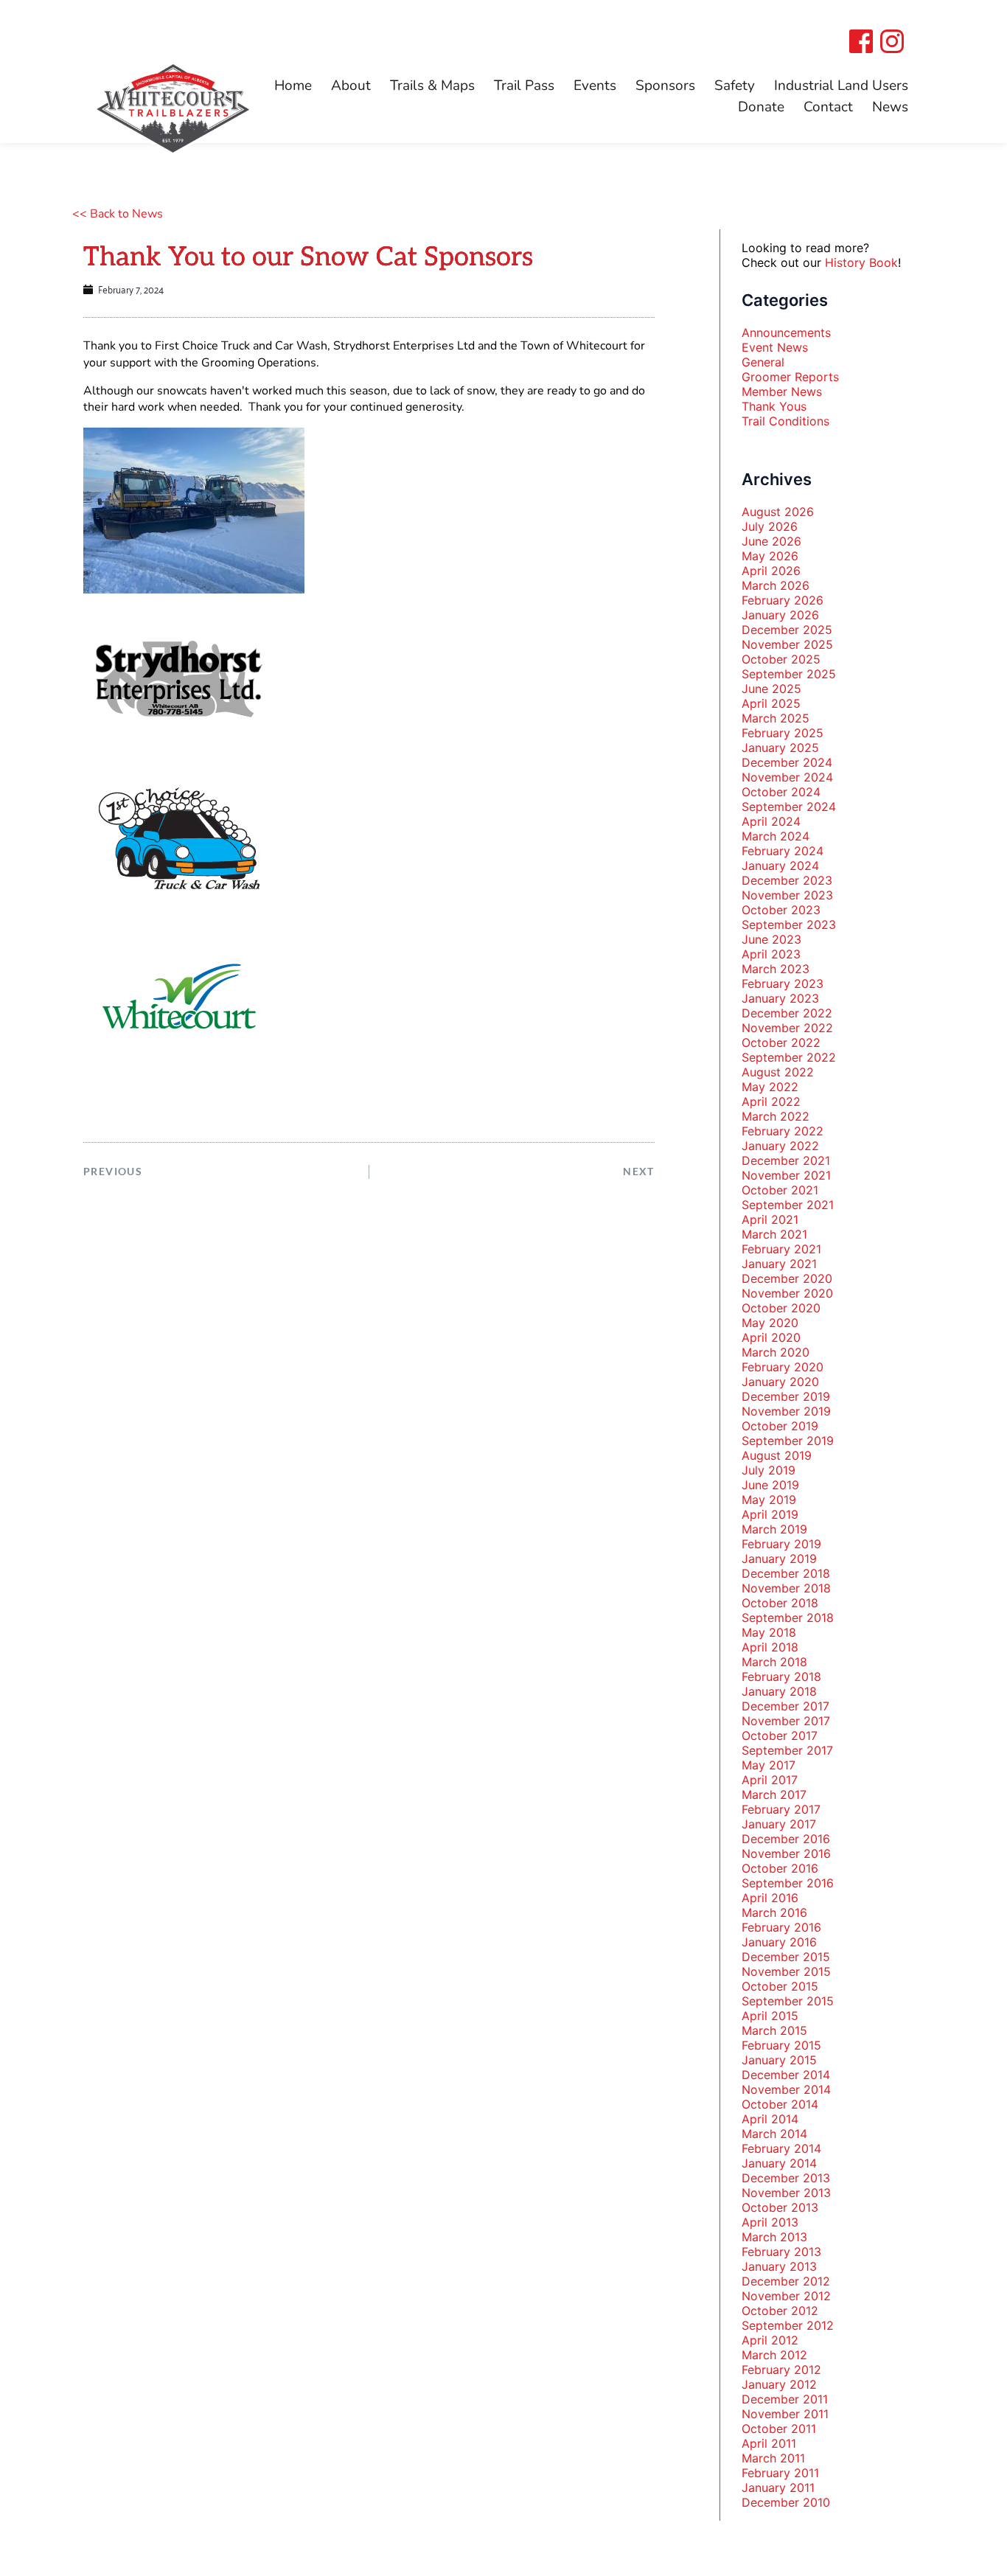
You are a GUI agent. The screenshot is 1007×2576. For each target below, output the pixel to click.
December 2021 (786, 1160)
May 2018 (769, 1632)
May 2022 (770, 1087)
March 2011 (773, 2458)
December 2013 (786, 2178)
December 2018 (786, 1573)
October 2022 (781, 1042)
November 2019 (786, 1411)
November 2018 (786, 1588)
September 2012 (788, 2325)
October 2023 (781, 910)
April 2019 (770, 1514)
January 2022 (780, 1146)
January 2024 (780, 866)
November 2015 (786, 1971)
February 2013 (781, 2252)
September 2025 (789, 674)
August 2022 (778, 1072)
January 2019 (779, 1559)
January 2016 (779, 1942)
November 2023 (787, 895)
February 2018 (781, 1677)
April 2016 (770, 1898)
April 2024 (771, 821)
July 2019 (769, 1470)
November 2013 (786, 2193)
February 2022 (783, 1131)
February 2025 (783, 733)
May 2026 (770, 556)
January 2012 (779, 2384)
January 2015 (779, 2060)
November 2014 (786, 2089)
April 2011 (769, 2443)
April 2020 (771, 1337)
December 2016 (786, 1839)
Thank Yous (774, 406)
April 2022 (771, 1101)
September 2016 (788, 1883)
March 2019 (774, 1529)
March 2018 (774, 1662)
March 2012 (774, 2355)
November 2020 (787, 1293)
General (763, 362)
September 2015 (788, 2001)
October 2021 (780, 1190)
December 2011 (785, 2399)
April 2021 (770, 1219)
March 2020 (776, 1352)
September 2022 (789, 1057)
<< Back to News (118, 214)
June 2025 (771, 689)
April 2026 (771, 571)
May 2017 (769, 1765)
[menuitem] (293, 86)
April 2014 (770, 2119)
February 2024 (783, 851)
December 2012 (786, 2281)
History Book (861, 262)
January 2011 (778, 2488)
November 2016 (786, 1853)
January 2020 (780, 1382)
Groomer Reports (790, 377)
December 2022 (787, 1013)
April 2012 (770, 2340)
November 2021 (786, 1175)
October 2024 (781, 792)
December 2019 (786, 1396)
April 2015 (770, 2016)
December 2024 (787, 762)
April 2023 (771, 954)
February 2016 (781, 1927)
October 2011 (779, 2429)
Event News (775, 347)
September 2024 (789, 807)
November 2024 (787, 777)
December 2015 (786, 1957)
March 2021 (774, 1234)
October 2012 (780, 2311)
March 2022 (776, 1116)
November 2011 (785, 2414)
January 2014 (779, 2163)
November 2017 (786, 1721)
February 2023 (783, 984)
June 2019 (770, 1485)
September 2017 (787, 1750)
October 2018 (780, 1603)
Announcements (786, 333)
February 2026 (783, 600)
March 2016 (774, 1912)
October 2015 (780, 1986)
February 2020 (783, 1367)
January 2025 (780, 748)
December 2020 (787, 1278)
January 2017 (779, 1824)
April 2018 (770, 1647)
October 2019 (780, 1426)
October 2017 (780, 1736)
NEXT (639, 1171)
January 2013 (779, 2266)
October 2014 (780, 2104)
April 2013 (770, 2222)
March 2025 (776, 718)
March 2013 (774, 2237)
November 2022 (787, 1028)
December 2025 (787, 630)
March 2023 (776, 969)
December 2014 (786, 2075)
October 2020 (781, 1308)
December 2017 (785, 1706)
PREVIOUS (113, 1171)
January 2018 (779, 1691)
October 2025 (781, 659)
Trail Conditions (785, 421)
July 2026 (770, 526)
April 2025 (771, 703)
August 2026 (778, 512)
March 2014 (774, 2134)
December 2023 (787, 880)
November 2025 (787, 644)
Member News (782, 391)
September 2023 (789, 925)
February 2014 (781, 2148)
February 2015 (781, 2045)
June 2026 (771, 541)
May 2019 (769, 1500)
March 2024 (776, 836)
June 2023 (771, 939)
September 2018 (788, 1618)
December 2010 (786, 2502)
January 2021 (779, 1264)
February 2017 (781, 1809)
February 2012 (781, 2370)
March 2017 (774, 1795)
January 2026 (780, 615)
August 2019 (777, 1455)
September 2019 (788, 1441)
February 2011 (780, 2473)
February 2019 (781, 1544)
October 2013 (780, 2207)
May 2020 (770, 1323)
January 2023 (780, 998)
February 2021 (781, 1249)
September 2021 (788, 1205)
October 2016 (780, 1868)
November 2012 (786, 2296)
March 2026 (776, 585)
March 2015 (774, 2030)
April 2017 (770, 1780)
